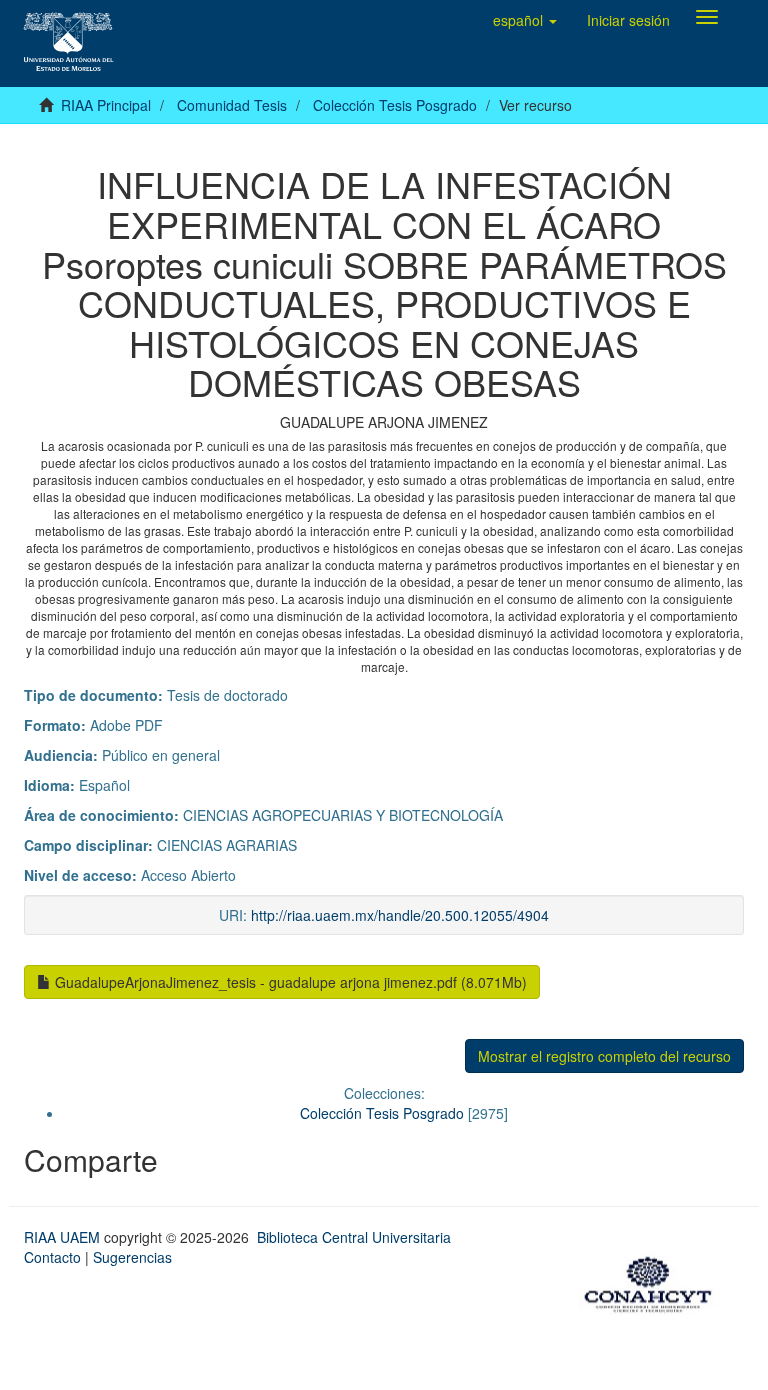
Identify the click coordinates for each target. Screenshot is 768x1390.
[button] (525, 20)
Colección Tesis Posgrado (395, 105)
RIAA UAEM (64, 1237)
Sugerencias (132, 1257)
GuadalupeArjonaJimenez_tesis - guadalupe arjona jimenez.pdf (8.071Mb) (289, 982)
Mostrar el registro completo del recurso (604, 1056)
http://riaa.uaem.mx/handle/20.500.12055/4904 (400, 915)
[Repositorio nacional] (654, 1281)
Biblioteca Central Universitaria (354, 1237)
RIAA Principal (106, 105)
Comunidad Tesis (232, 105)
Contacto (52, 1257)
